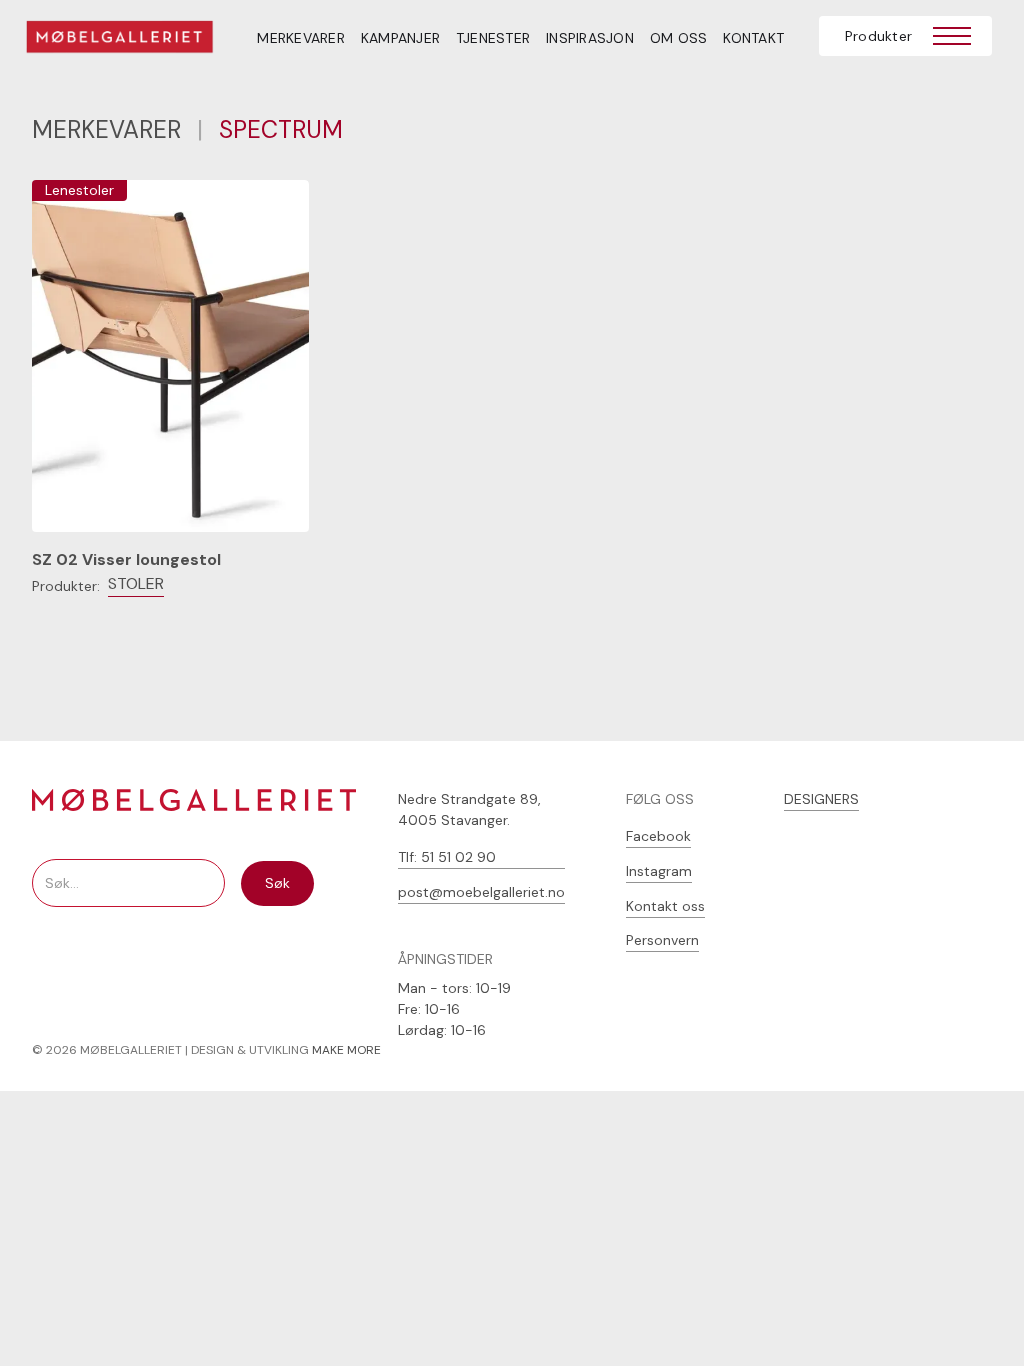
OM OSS (679, 38)
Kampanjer (400, 38)
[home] (132, 40)
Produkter (878, 36)
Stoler (136, 583)
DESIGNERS (821, 799)
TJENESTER (493, 38)
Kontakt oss (665, 906)
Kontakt (753, 38)
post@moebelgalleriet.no (481, 892)
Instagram (659, 871)
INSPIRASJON (590, 38)
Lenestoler (79, 190)
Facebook (658, 836)
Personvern (662, 940)
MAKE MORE (346, 1050)
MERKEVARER (301, 38)
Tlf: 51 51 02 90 (447, 857)
